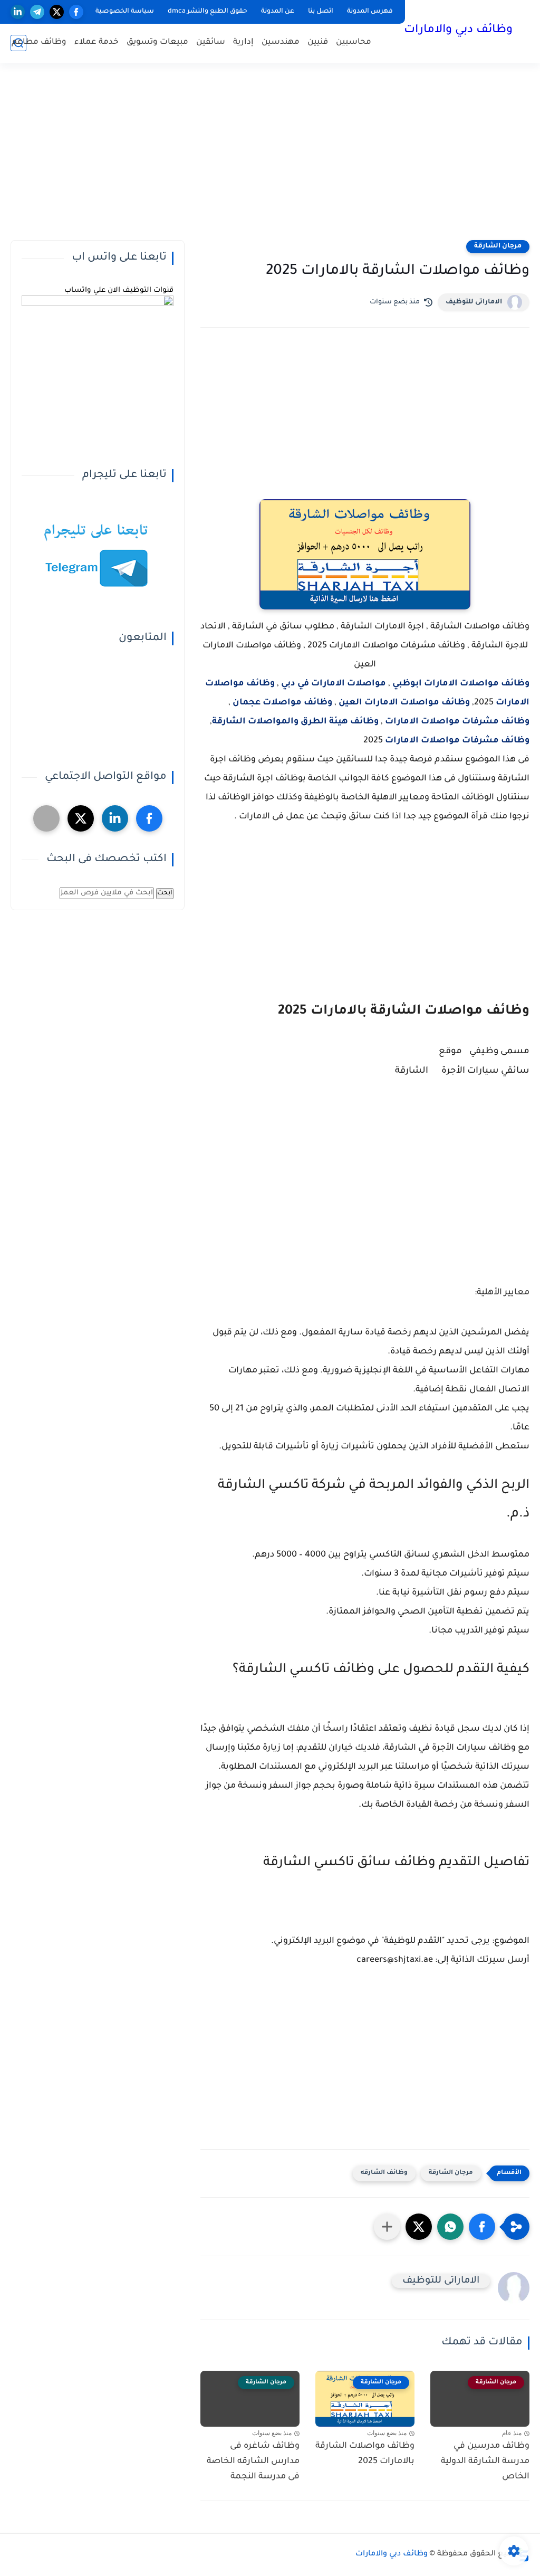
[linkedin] (18, 12)
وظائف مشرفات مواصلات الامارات (457, 722)
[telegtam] (46, 818)
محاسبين (354, 42)
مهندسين (281, 42)
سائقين (211, 42)
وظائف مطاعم (39, 42)
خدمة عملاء (97, 42)
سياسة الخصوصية (125, 12)
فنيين (318, 42)
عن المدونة (278, 12)
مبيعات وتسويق (157, 42)
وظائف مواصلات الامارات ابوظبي (461, 684)
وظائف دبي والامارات (458, 31)
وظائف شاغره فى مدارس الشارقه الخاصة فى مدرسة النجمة (253, 2461)
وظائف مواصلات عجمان (283, 703)
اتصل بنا (321, 12)
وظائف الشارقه (384, 2173)
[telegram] (37, 12)
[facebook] (76, 12)
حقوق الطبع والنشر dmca (208, 12)
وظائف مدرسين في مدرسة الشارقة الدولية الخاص (485, 2461)
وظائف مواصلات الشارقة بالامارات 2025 (365, 2454)
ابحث (165, 893)
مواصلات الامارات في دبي (334, 684)
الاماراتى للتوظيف (474, 302)
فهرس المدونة (370, 12)
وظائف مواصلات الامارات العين (404, 703)
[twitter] (57, 12)
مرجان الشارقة (498, 246)
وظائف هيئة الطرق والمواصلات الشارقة (295, 722)
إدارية (243, 42)
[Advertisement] (270, 158)
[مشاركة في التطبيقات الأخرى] (387, 2227)
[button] (482, 2227)
